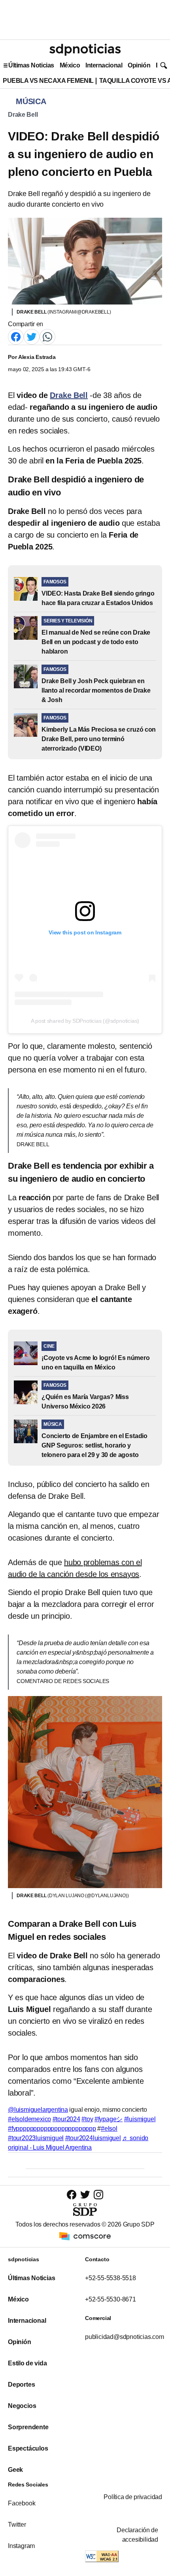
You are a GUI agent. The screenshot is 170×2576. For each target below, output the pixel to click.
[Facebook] (16, 336)
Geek (15, 2470)
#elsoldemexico (29, 2119)
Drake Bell (23, 115)
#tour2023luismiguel (36, 2138)
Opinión (139, 65)
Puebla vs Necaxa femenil (48, 81)
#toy (87, 2119)
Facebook (22, 2503)
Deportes (21, 2385)
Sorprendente (28, 2427)
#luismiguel (140, 2119)
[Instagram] (98, 2194)
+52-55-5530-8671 (110, 2299)
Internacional (104, 65)
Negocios (22, 2406)
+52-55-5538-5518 (110, 2278)
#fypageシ (109, 2119)
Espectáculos (28, 2448)
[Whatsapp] (47, 336)
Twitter (17, 2525)
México (70, 65)
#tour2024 (66, 2119)
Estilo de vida (27, 2363)
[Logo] (85, 50)
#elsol (109, 2129)
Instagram (21, 2546)
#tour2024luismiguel (93, 2138)
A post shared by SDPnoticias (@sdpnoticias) (85, 1021)
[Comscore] (85, 2236)
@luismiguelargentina (38, 2110)
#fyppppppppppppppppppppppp (52, 2129)
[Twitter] (32, 336)
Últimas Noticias (31, 65)
